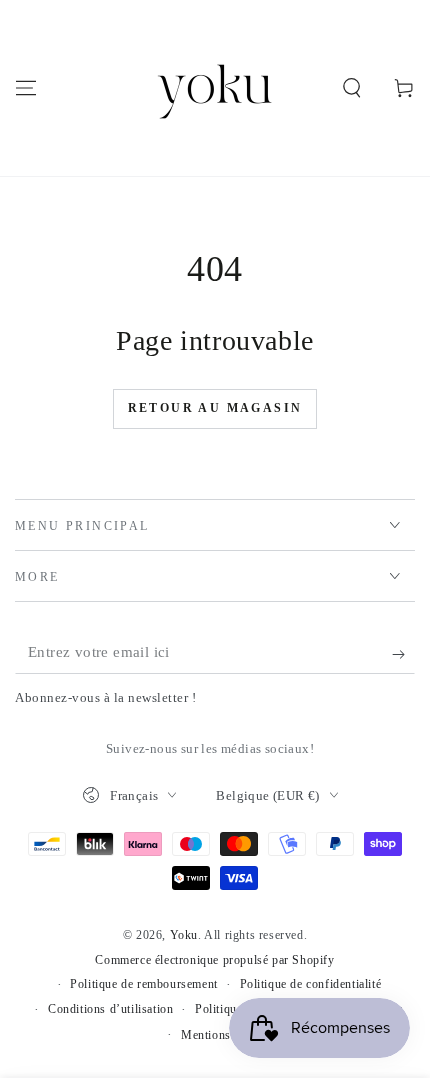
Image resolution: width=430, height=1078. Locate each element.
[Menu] (26, 88)
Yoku (184, 935)
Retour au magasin (215, 408)
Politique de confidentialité (311, 984)
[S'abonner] (403, 654)
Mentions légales (226, 1035)
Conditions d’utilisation (110, 1009)
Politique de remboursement (144, 984)
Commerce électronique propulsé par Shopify (214, 960)
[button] (352, 88)
